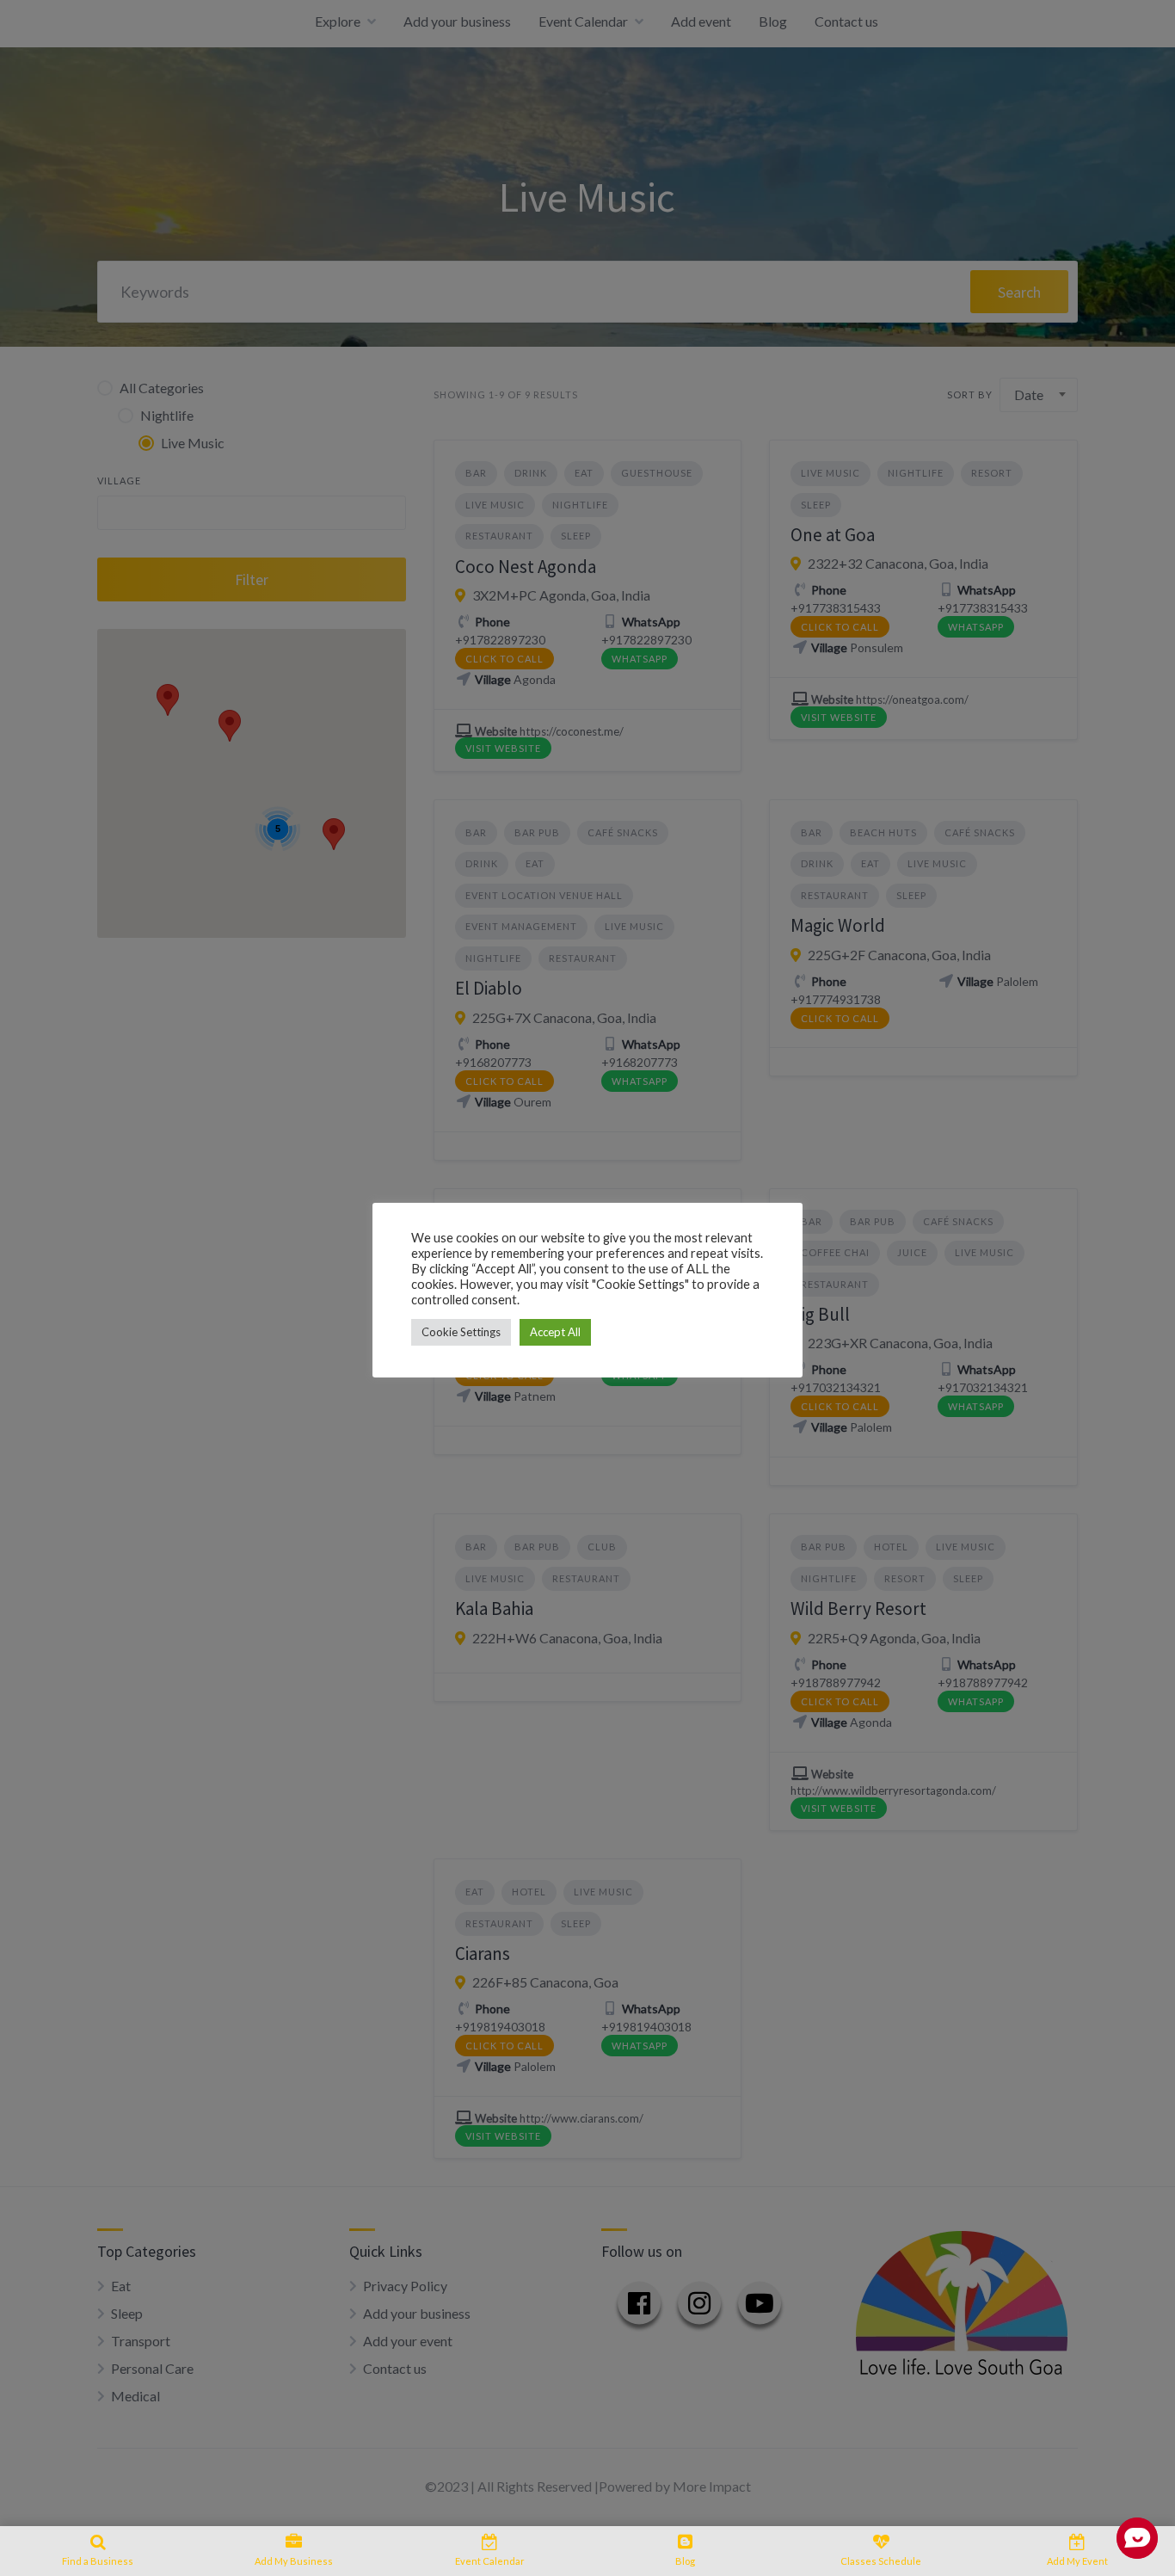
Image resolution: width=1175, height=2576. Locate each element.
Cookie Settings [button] (461, 1332)
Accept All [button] (555, 1332)
